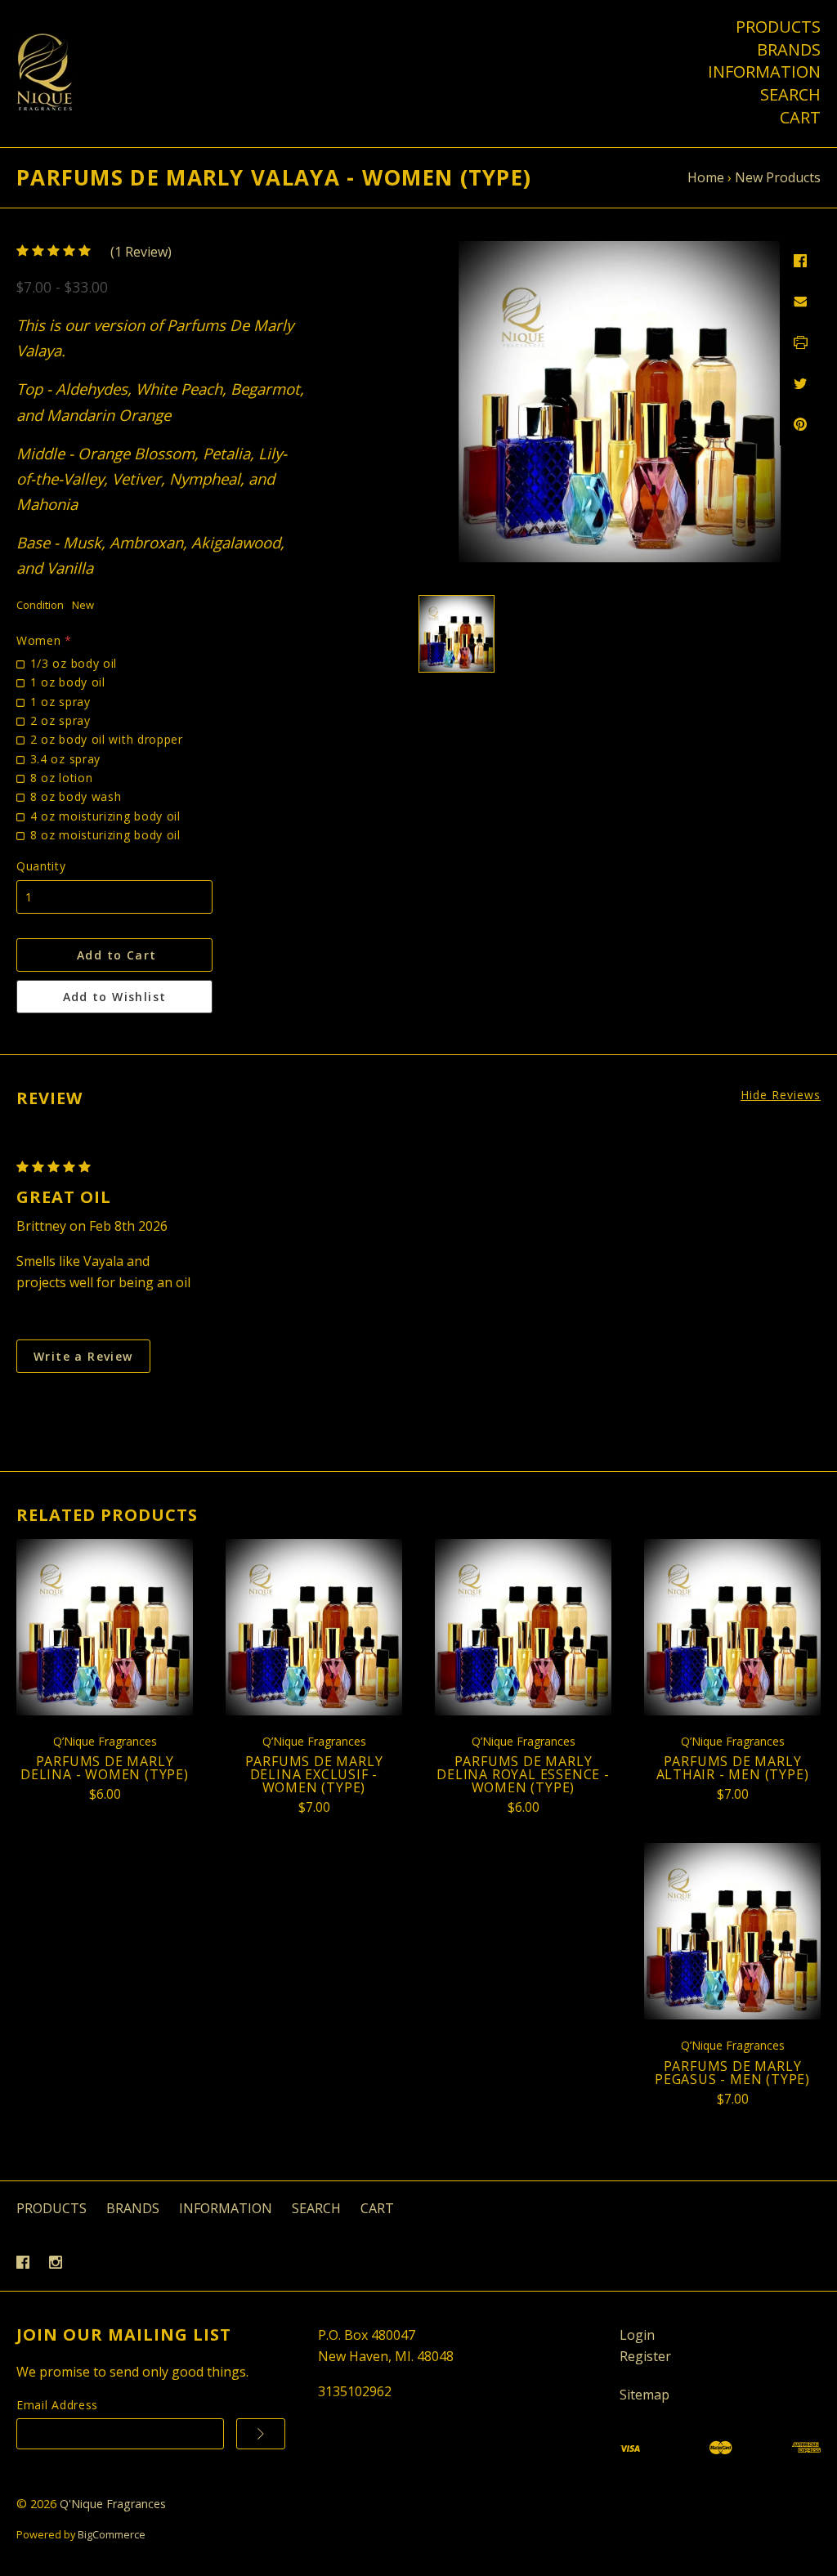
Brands (789, 50)
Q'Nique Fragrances (113, 2504)
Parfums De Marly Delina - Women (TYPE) (105, 1768)
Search (790, 95)
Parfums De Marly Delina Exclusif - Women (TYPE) (314, 1774)
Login (637, 2335)
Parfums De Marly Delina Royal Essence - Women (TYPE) (523, 1774)
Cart (800, 118)
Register (645, 2356)
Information (764, 72)
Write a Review (83, 1356)
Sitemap (645, 2395)
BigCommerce (112, 2534)
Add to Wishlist (115, 997)
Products (778, 27)
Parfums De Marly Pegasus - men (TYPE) (732, 2073)
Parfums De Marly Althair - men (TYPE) (733, 1768)
